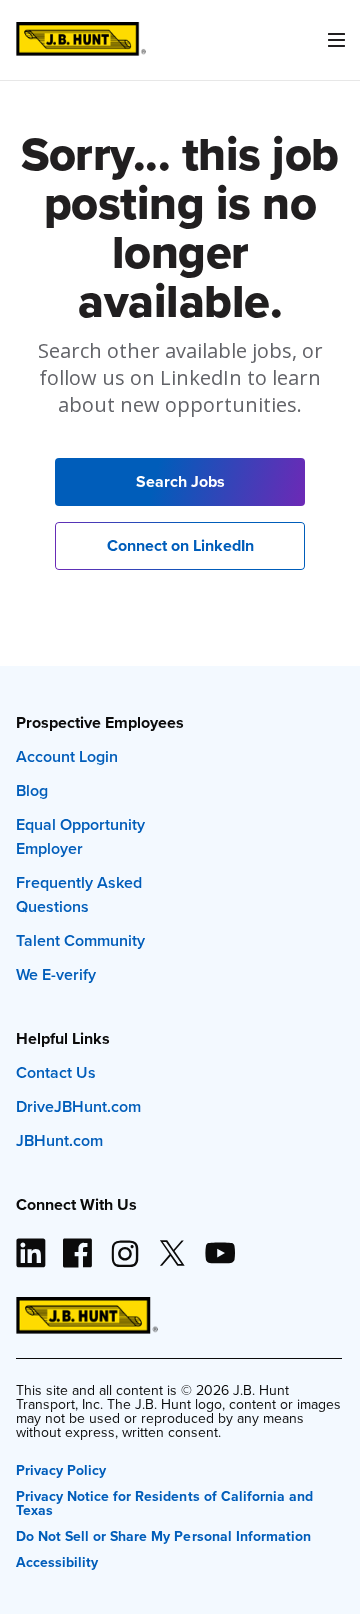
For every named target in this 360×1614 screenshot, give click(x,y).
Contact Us (56, 1072)
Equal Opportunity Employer (80, 836)
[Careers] (81, 39)
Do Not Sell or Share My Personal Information (163, 1534)
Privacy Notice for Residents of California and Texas (164, 1501)
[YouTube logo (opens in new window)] (219, 1245)
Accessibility (57, 1560)
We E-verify (56, 974)
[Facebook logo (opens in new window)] (78, 1245)
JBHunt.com (59, 1140)
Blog (32, 790)
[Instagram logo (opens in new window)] (125, 1245)
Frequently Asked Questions (79, 894)
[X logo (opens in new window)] (172, 1245)
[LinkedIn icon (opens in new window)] (31, 1245)
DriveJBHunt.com (78, 1106)
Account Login (67, 756)
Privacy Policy (61, 1468)
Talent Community (80, 940)
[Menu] (336, 40)
